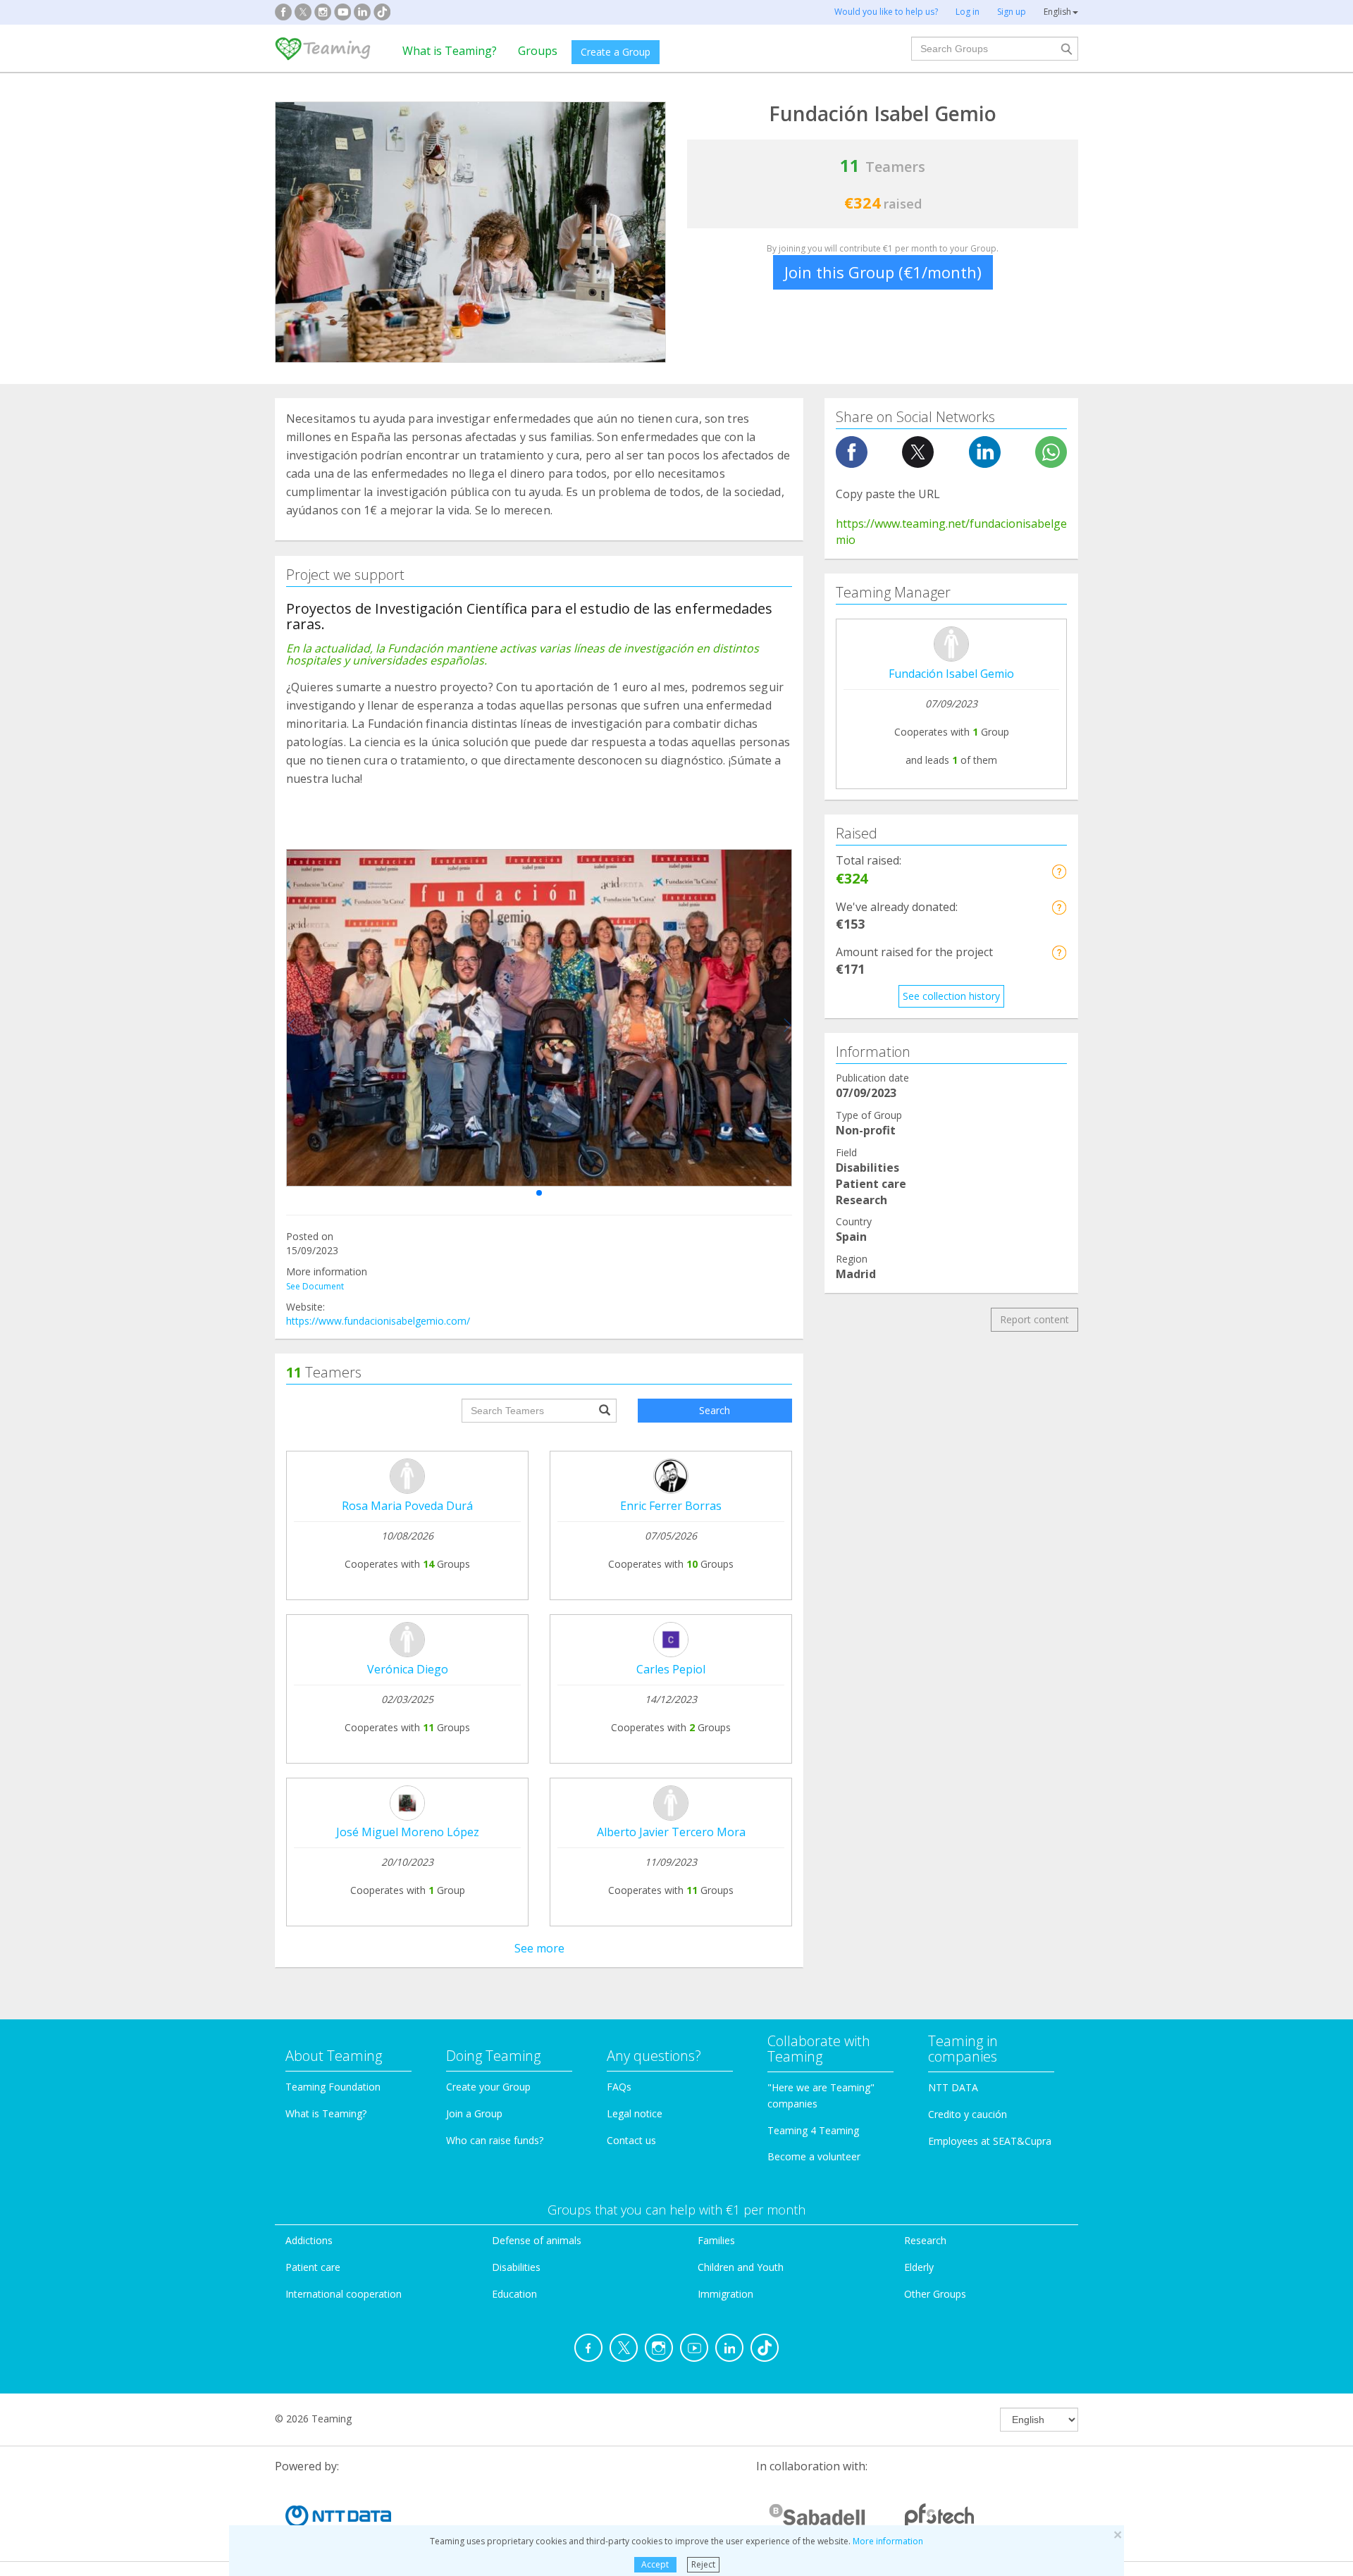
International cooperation (344, 2294)
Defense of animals (537, 2240)
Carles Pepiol (671, 1669)
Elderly (919, 2267)
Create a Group (616, 52)
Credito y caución (968, 2114)
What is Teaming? (450, 51)
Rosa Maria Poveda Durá (407, 1506)
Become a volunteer (814, 2156)
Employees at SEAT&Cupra (990, 2141)
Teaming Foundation (333, 2087)
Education (514, 2294)
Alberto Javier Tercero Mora (671, 1832)
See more (539, 1948)
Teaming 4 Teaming (813, 2130)
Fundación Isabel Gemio (951, 674)
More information (888, 2541)
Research (925, 2240)
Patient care (313, 2267)
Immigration (725, 2294)
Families (716, 2240)
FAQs (619, 2087)
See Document (315, 1286)
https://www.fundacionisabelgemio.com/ (378, 1321)
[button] (539, 1193)
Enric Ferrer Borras (671, 1506)
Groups (538, 51)
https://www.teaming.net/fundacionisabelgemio (951, 532)
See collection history (951, 996)
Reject (703, 2564)
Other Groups (935, 2294)
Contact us (631, 2140)
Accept (655, 2564)
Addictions (309, 2240)
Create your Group (488, 2087)
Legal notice (635, 2113)
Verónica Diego (408, 1669)
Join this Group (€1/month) (883, 272)
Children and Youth (741, 2267)
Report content (1034, 1319)
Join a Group (474, 2113)
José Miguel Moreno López (408, 1832)
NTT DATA (953, 2087)
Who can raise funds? (495, 2140)
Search (715, 1410)
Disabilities (516, 2267)
